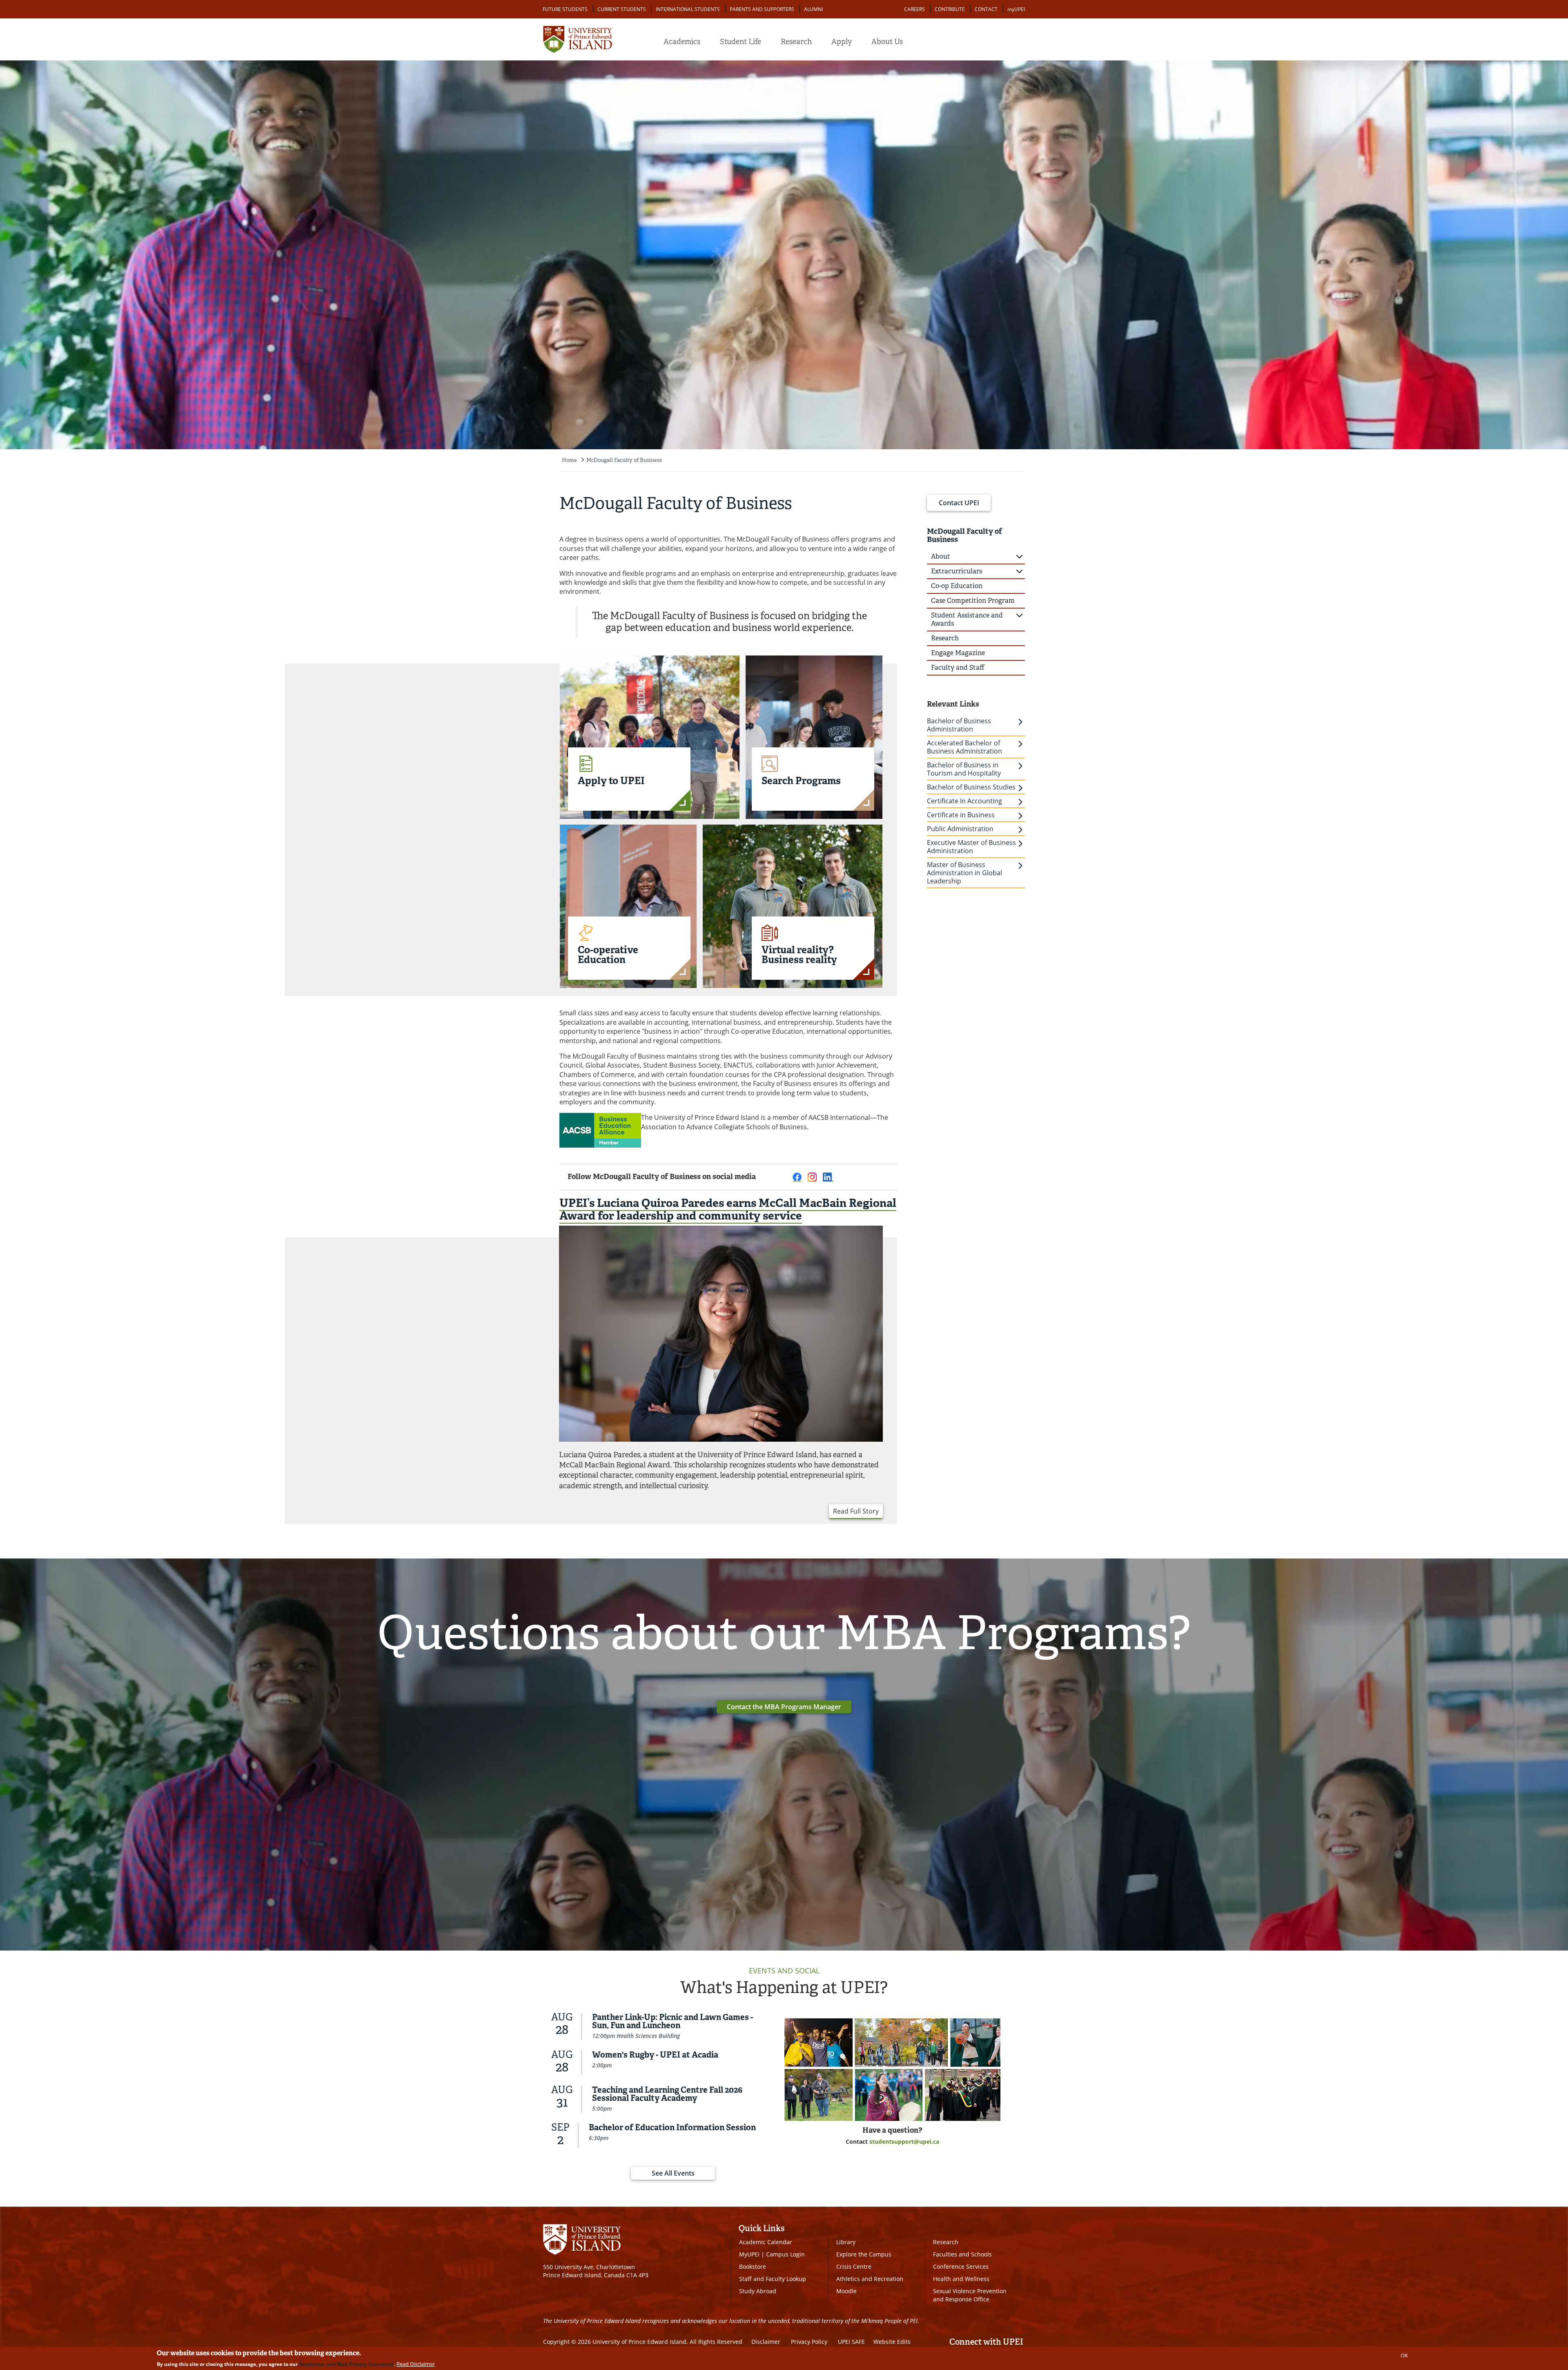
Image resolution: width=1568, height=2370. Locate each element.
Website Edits (892, 2342)
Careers (914, 9)
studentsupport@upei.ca (904, 2141)
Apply (842, 42)
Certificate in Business (961, 815)
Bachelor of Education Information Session (672, 2127)
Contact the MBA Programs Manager (784, 1707)
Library (846, 2242)
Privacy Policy (809, 2342)
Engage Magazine (958, 653)
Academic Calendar (766, 2242)
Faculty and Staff (958, 668)
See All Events (673, 2173)
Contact (986, 9)
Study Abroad (758, 2291)
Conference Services (961, 2266)
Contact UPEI (959, 503)
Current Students (622, 9)
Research (796, 42)
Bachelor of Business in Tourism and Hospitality (964, 769)
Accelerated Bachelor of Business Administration (964, 747)
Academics (682, 42)
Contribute (950, 9)
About (941, 556)
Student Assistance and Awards (967, 619)
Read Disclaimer (416, 2364)
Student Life (741, 42)
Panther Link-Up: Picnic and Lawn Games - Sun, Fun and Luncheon (673, 2021)
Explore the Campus (864, 2254)
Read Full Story (856, 1511)
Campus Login (785, 2254)
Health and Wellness (961, 2279)
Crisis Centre (854, 2266)
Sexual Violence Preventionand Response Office (970, 2295)
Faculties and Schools (962, 2254)
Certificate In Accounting (964, 801)
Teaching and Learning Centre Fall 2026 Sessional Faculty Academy (667, 2094)
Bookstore (753, 2266)
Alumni (813, 9)
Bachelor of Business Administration (959, 725)
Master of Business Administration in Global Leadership (964, 873)
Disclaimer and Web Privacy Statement (346, 2364)
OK (1404, 2355)
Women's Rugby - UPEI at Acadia (655, 2055)
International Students (688, 9)
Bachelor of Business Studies (971, 787)
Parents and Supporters (762, 9)
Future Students (565, 9)
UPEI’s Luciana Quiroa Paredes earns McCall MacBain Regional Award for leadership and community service (728, 1209)
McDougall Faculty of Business (624, 460)
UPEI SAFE (851, 2342)
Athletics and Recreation (870, 2279)
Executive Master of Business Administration (971, 847)
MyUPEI (749, 2254)
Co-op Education (957, 586)
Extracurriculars (957, 571)
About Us (887, 42)
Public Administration (960, 829)
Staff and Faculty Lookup (773, 2279)
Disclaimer (766, 2342)
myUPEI (1016, 9)
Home (569, 460)
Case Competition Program (973, 601)
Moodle (846, 2291)
